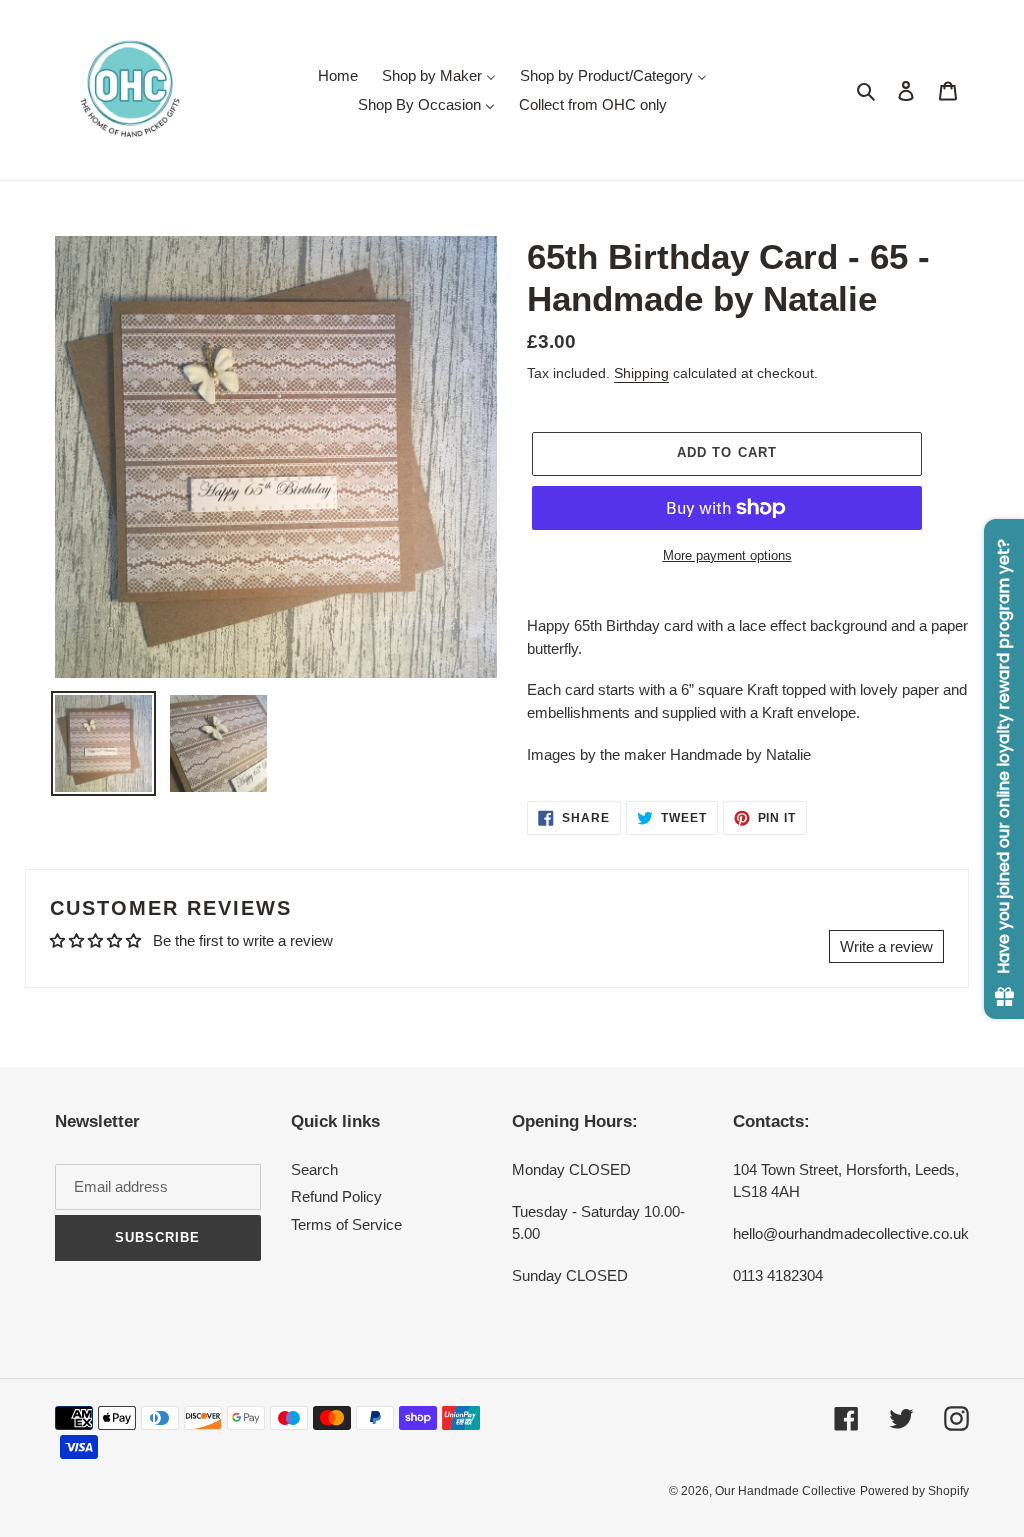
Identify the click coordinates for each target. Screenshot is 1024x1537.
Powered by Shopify (914, 1491)
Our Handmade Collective (785, 1491)
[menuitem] (338, 75)
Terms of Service (346, 1224)
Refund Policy (336, 1196)
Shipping (641, 373)
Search (314, 1169)
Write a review (886, 946)
